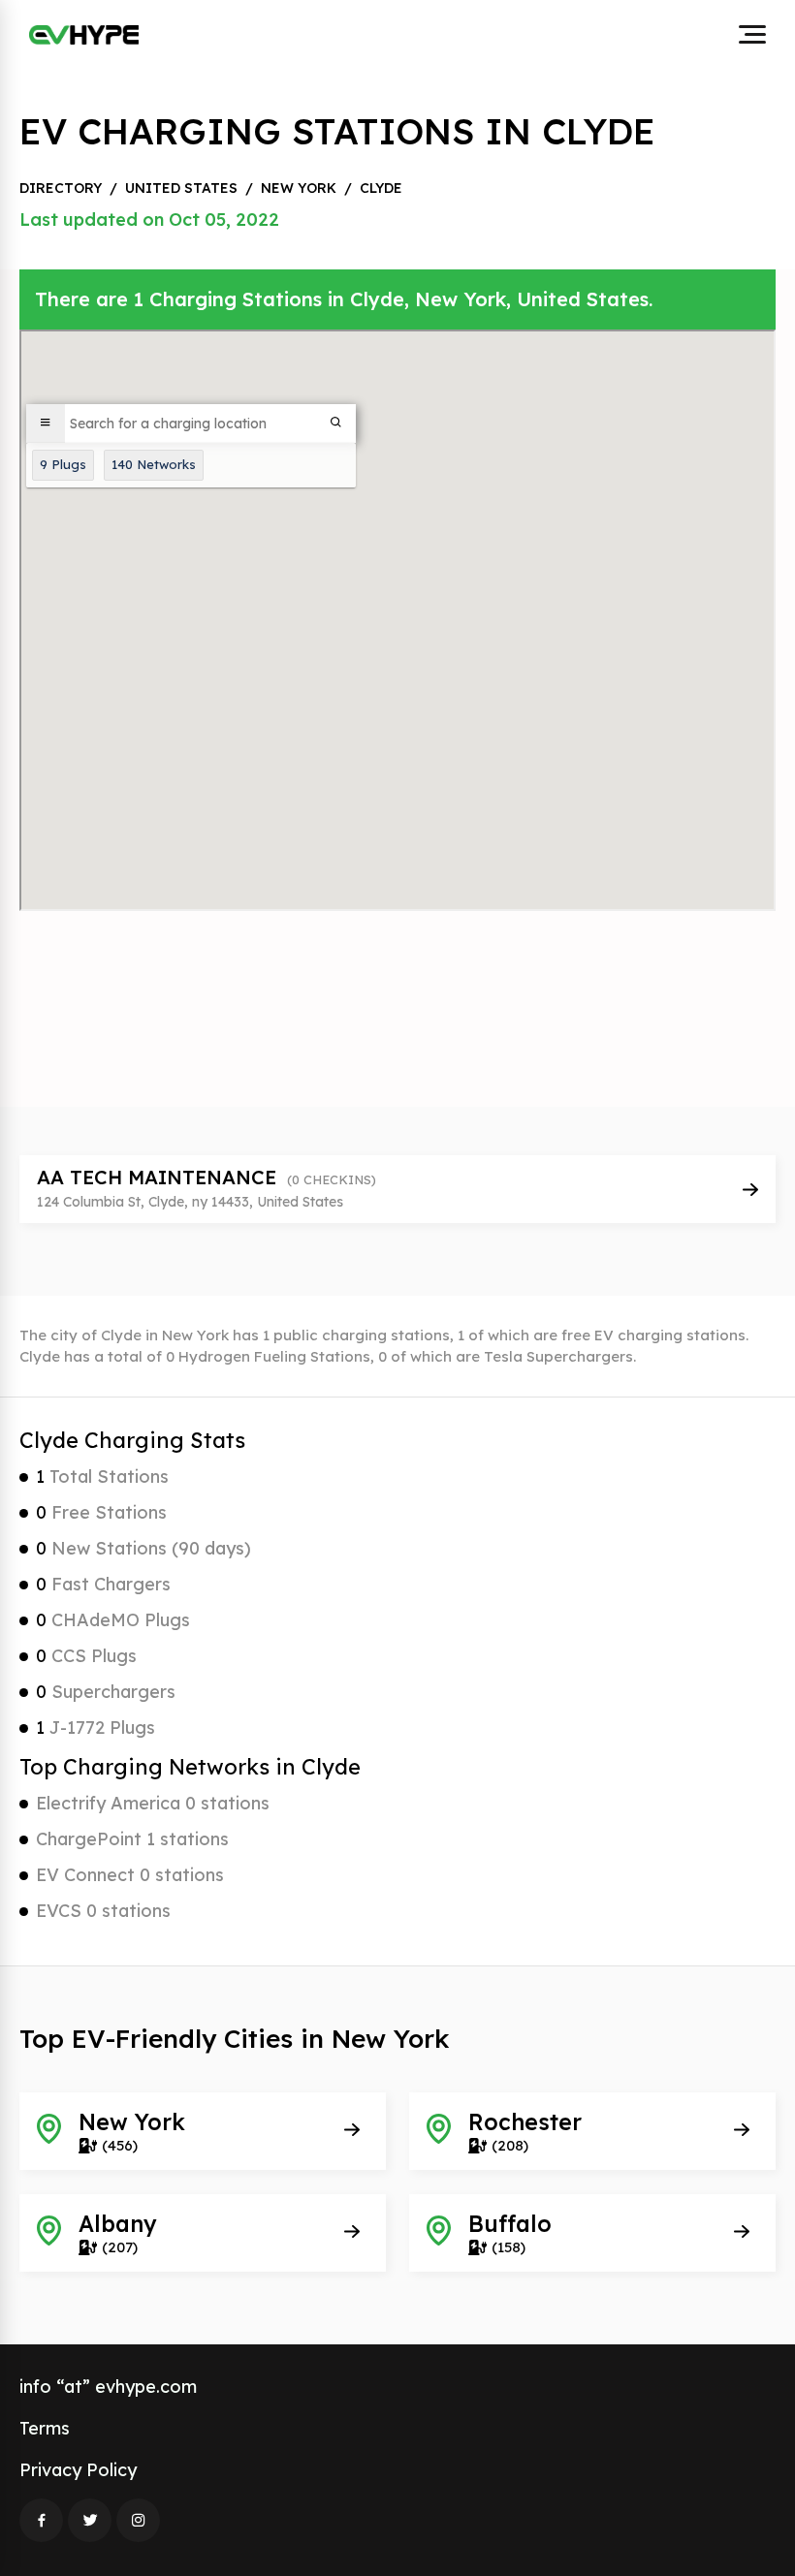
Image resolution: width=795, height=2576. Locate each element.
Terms (45, 2428)
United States (181, 188)
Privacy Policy (78, 2470)
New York (299, 188)
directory (61, 188)
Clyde (381, 188)
